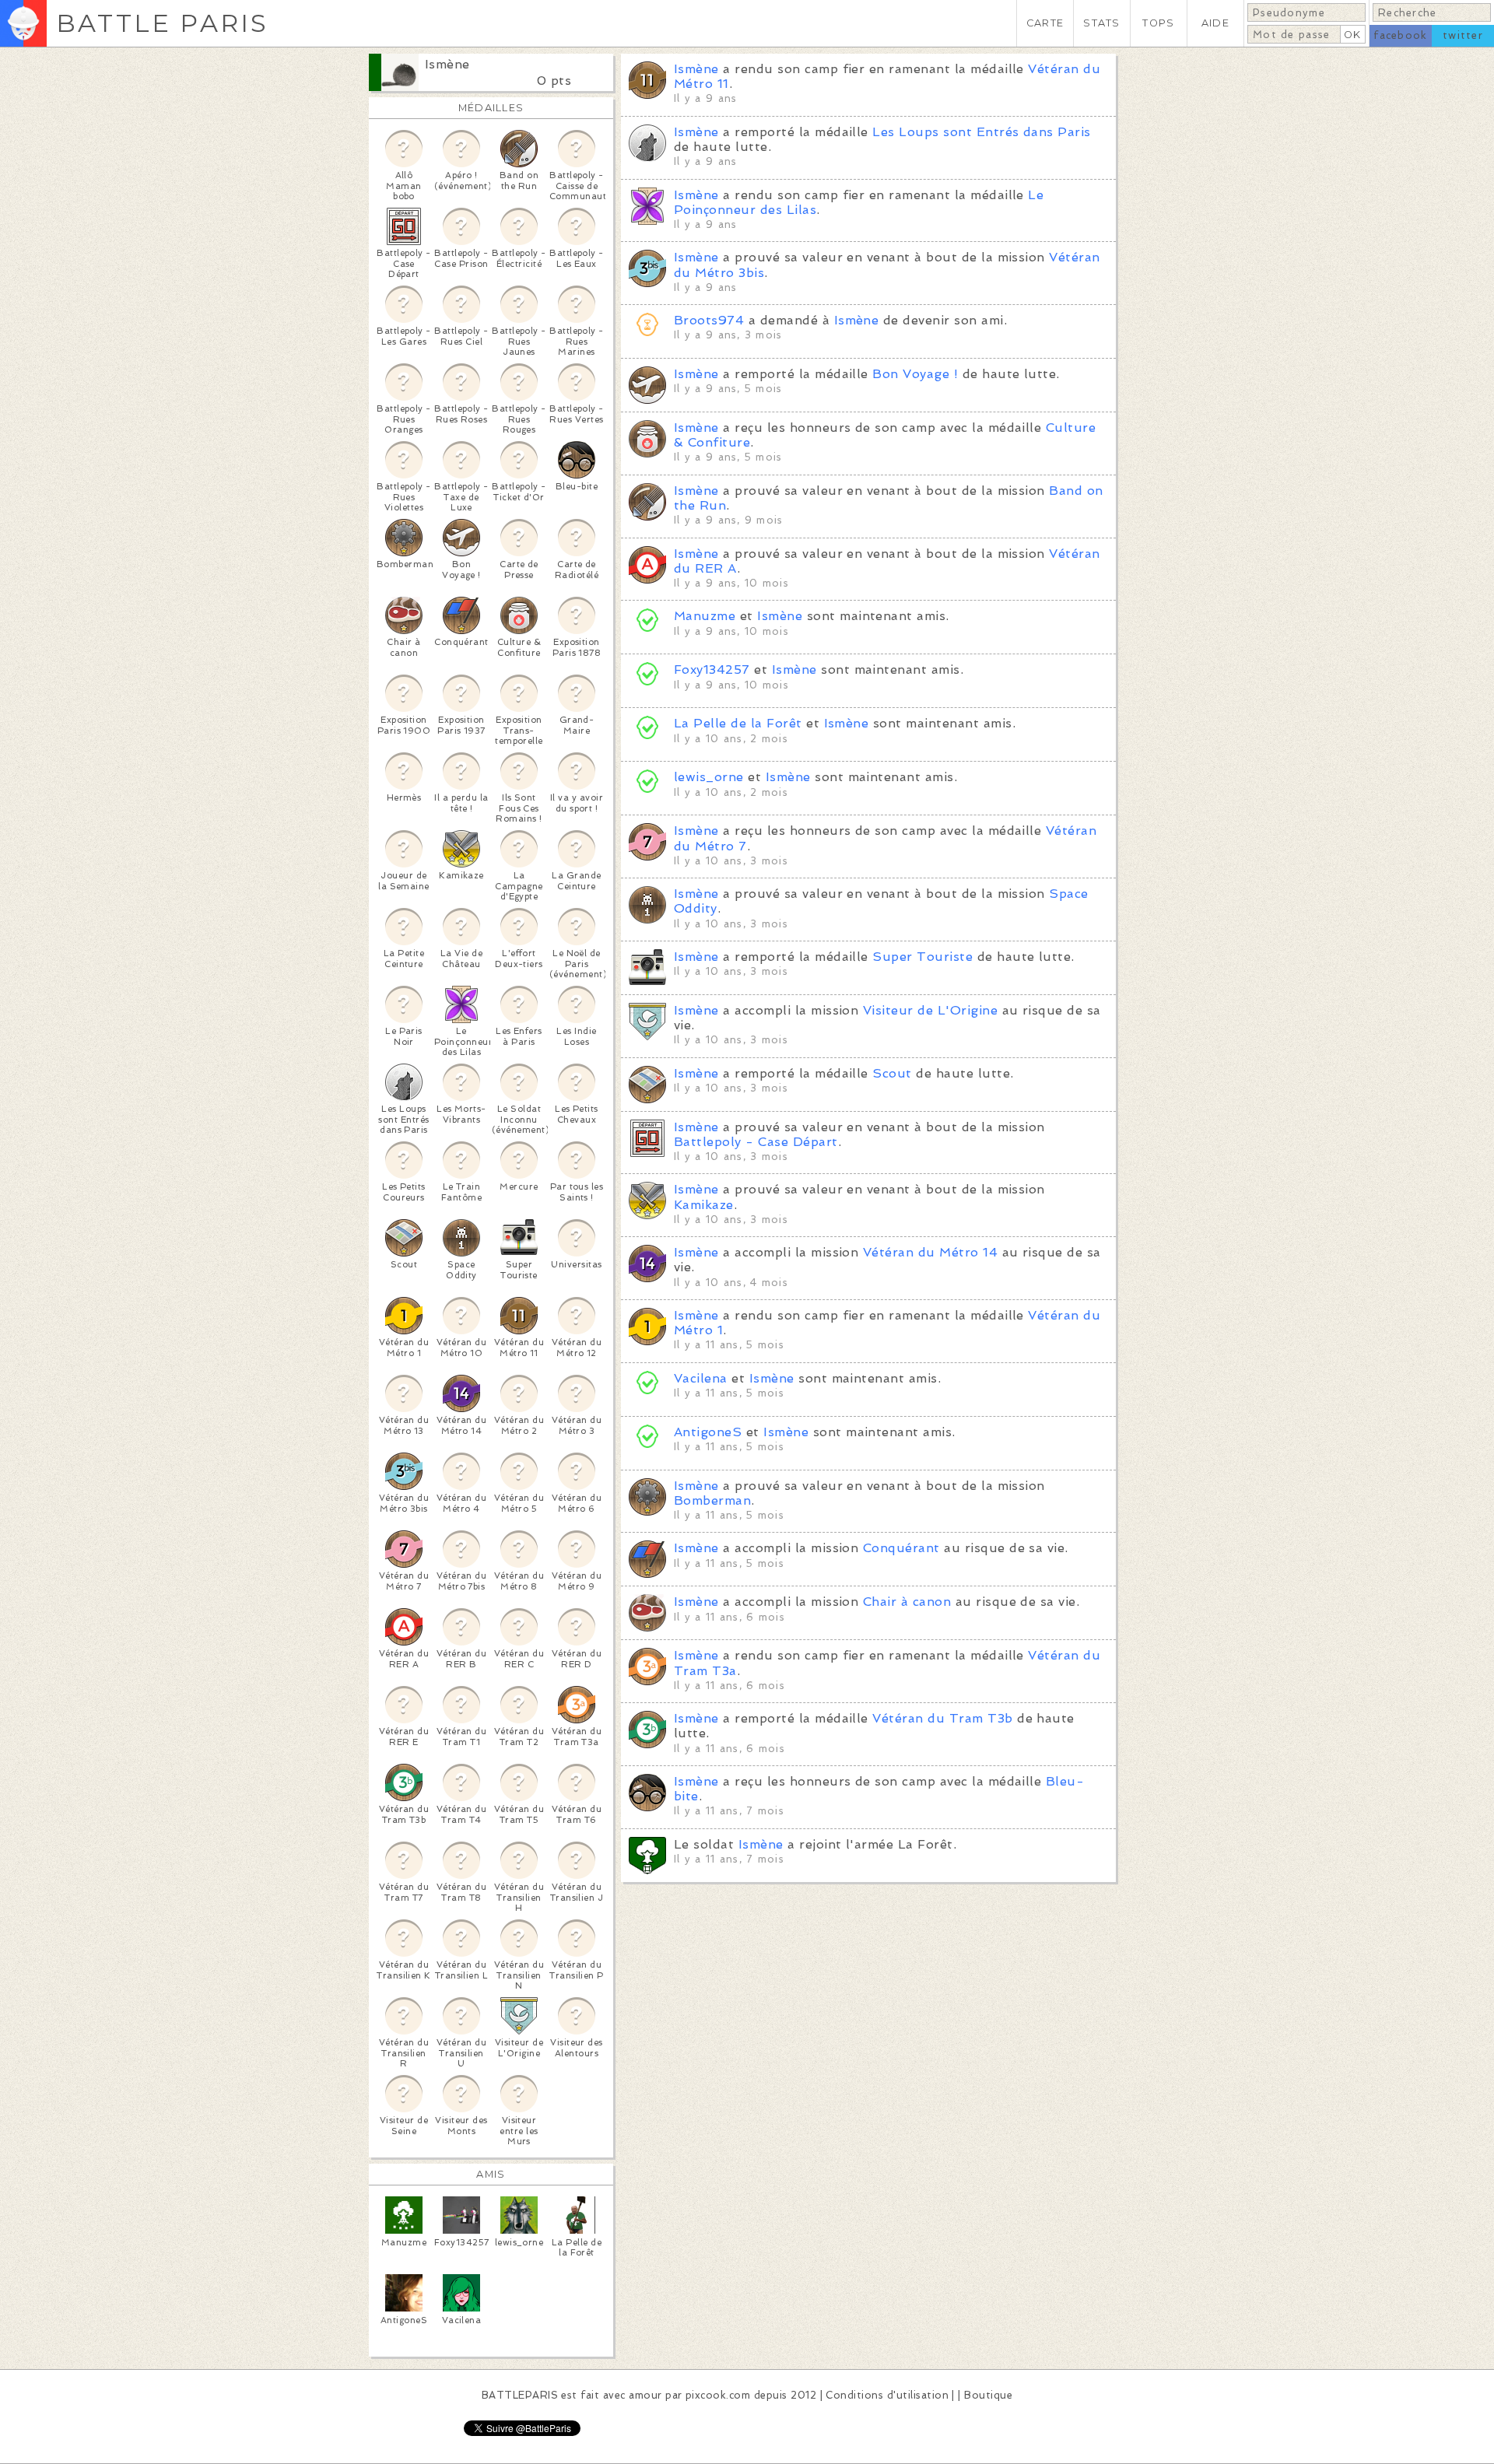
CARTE (1045, 23)
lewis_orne (709, 777)
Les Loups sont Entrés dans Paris (981, 132)
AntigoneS (708, 1432)
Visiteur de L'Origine (930, 1010)
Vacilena (701, 1378)
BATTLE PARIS (162, 23)
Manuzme (705, 616)
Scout (892, 1073)
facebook (1400, 35)
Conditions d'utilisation (887, 2395)
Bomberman (712, 1500)
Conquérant (901, 1548)
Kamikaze (704, 1205)
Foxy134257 (712, 669)
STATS (1101, 23)
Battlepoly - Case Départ (756, 1142)
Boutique (988, 2395)
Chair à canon (907, 1602)
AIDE (1215, 23)
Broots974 (709, 320)
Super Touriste (922, 957)
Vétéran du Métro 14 (930, 1252)
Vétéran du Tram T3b (942, 1718)
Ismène (447, 64)
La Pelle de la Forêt (738, 723)
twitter (1463, 35)
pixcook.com (718, 2395)
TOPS (1158, 23)
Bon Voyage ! (915, 374)
